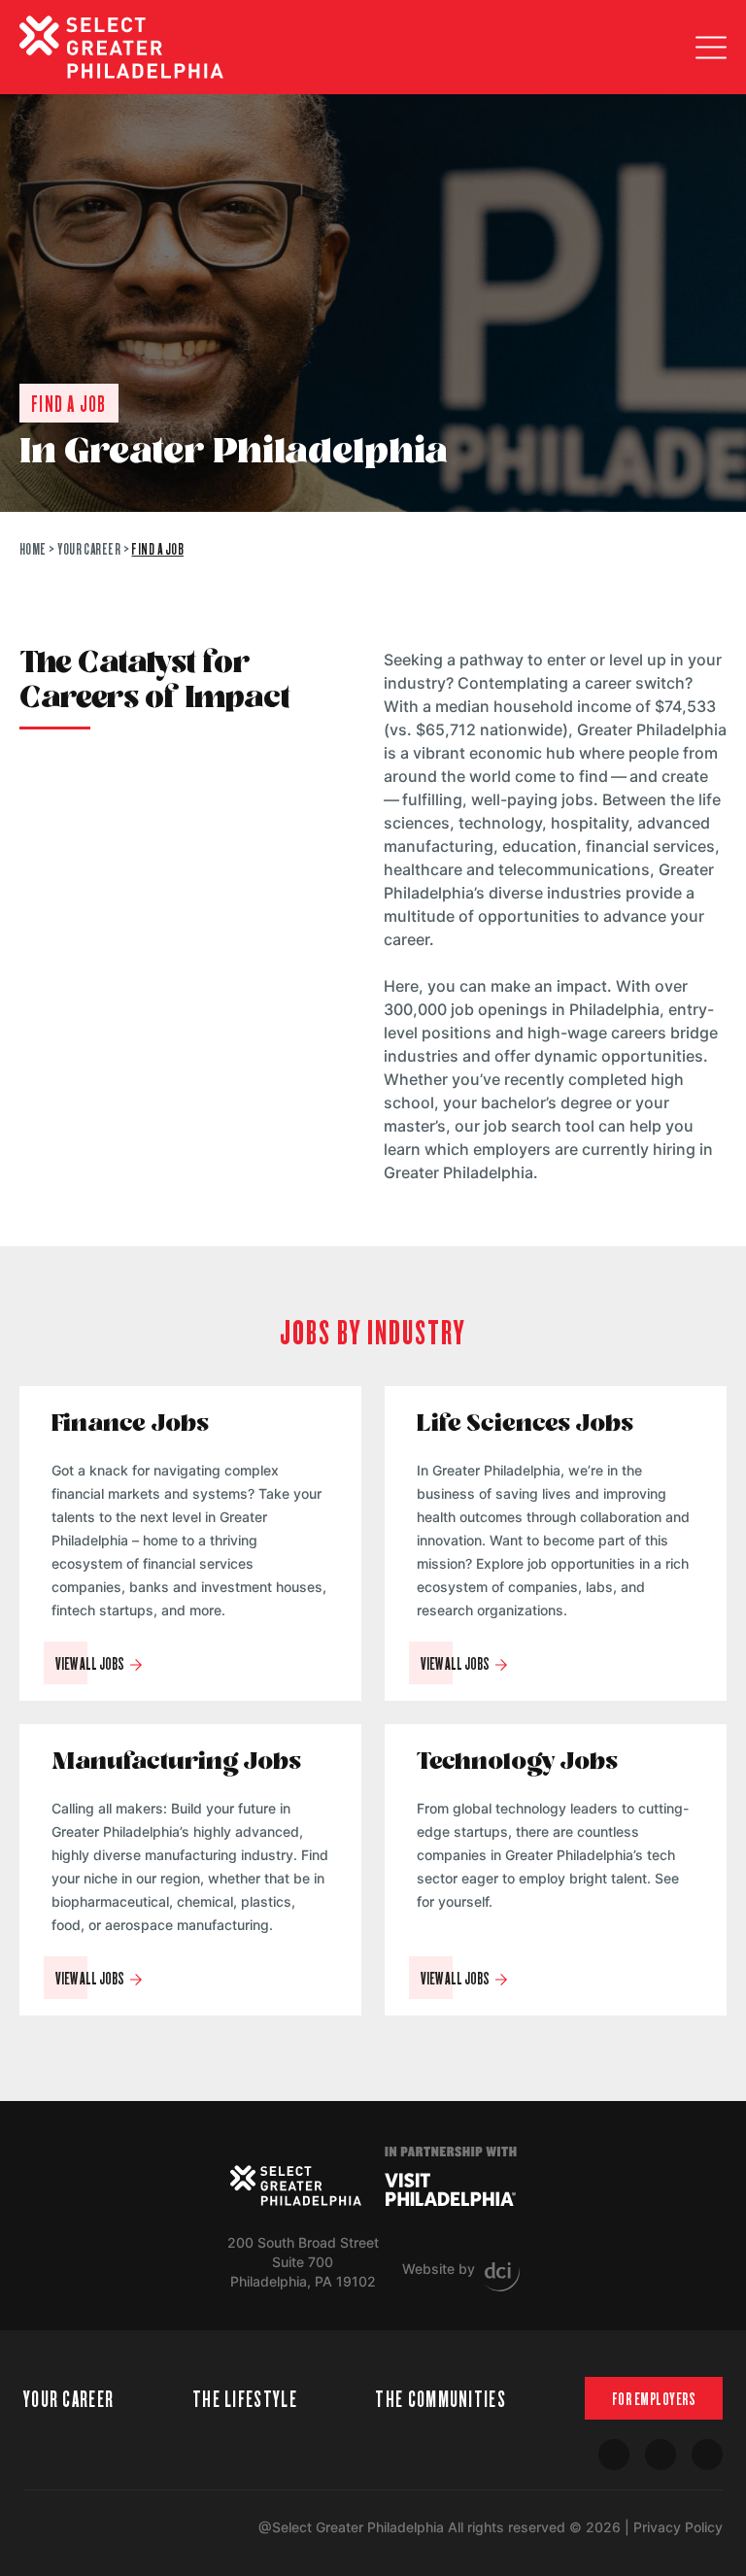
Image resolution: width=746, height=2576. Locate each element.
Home (33, 548)
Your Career (89, 548)
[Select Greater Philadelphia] (296, 2186)
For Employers (654, 2398)
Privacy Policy (678, 2527)
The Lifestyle (245, 2398)
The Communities (441, 2398)
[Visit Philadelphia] (450, 2189)
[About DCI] (502, 2277)
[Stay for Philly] (121, 47)
